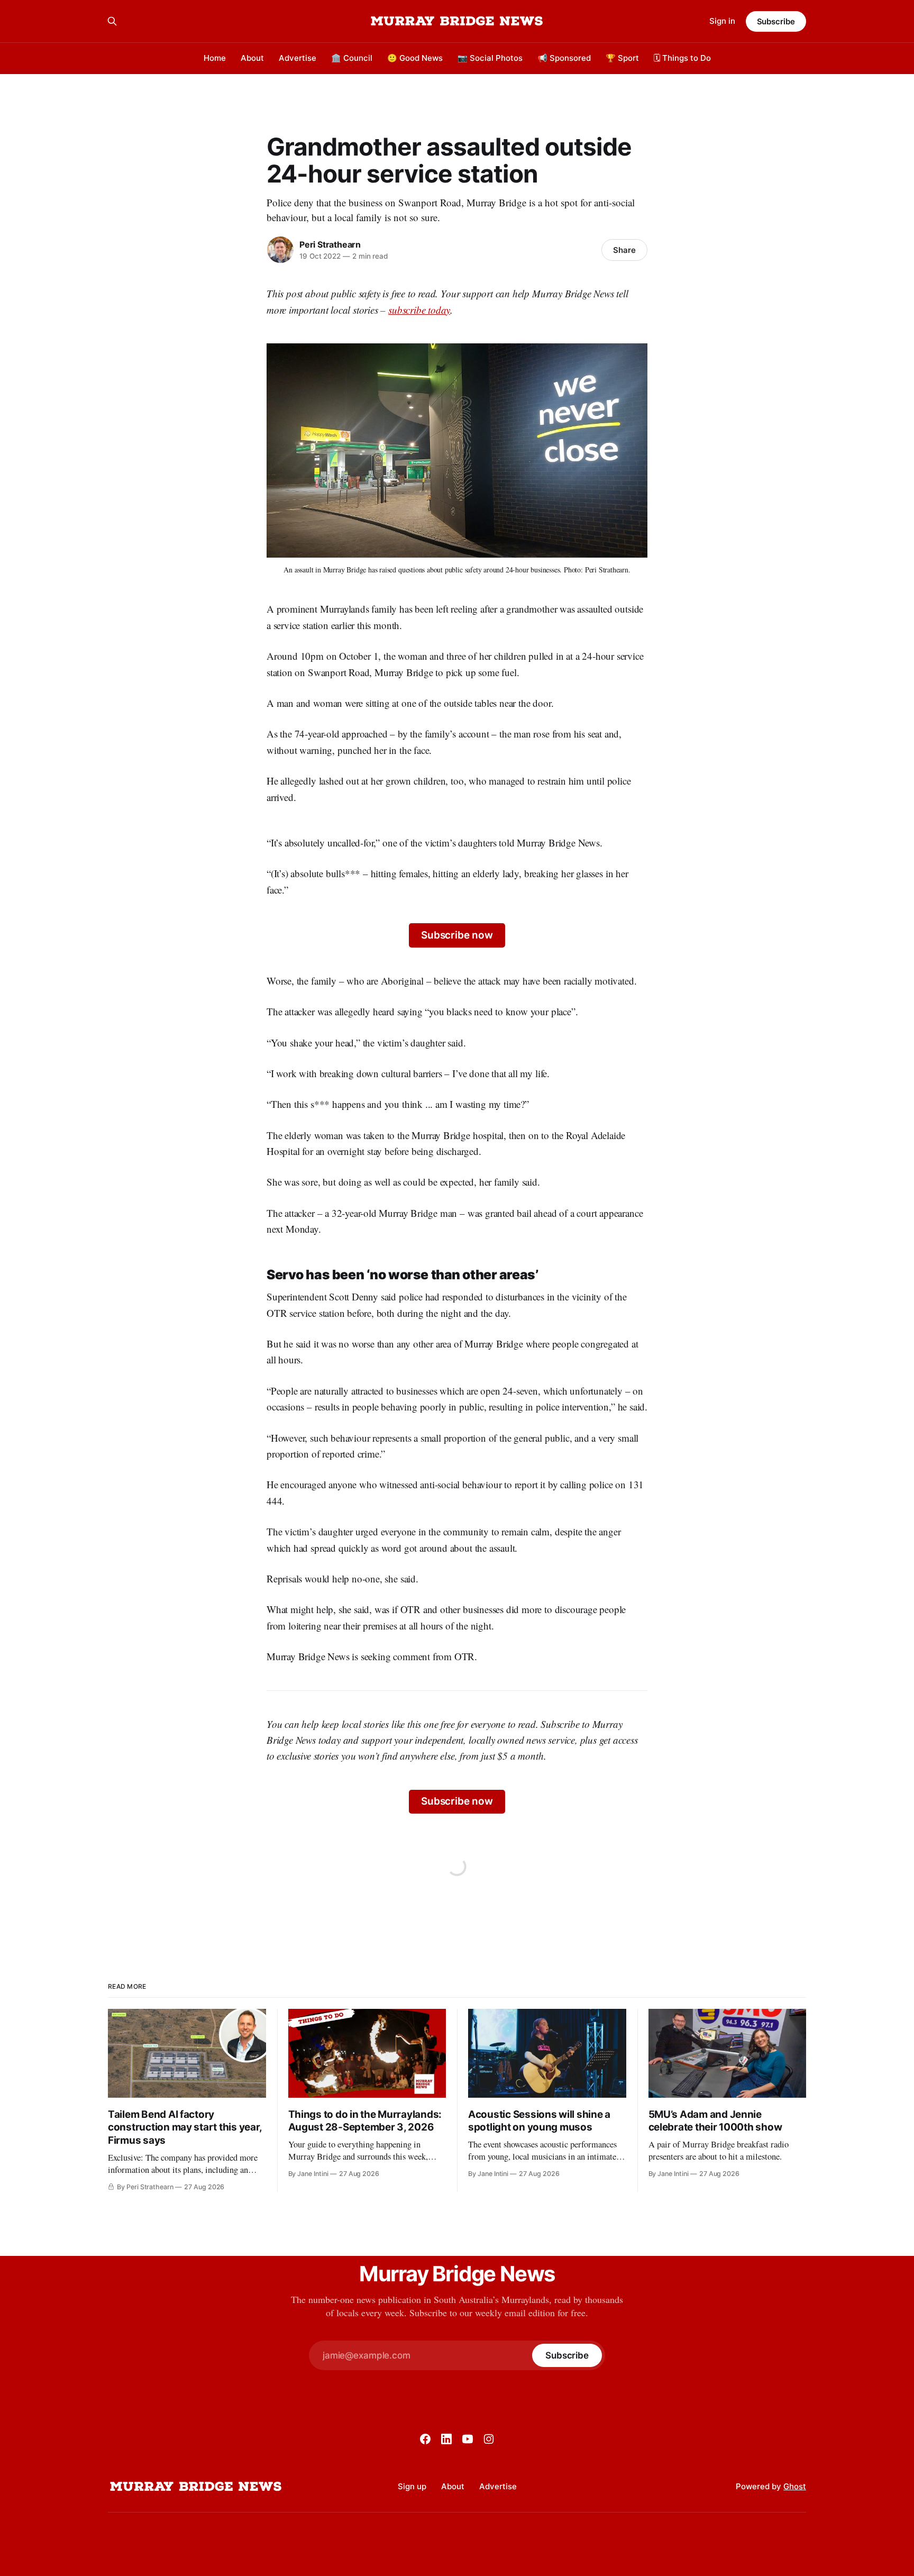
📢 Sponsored (564, 58)
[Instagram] (489, 2439)
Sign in (722, 21)
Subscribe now (457, 935)
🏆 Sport (622, 58)
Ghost (795, 2486)
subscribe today (419, 310)
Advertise (298, 58)
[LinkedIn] (446, 2439)
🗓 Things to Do (682, 58)
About (252, 58)
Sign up (412, 2486)
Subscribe (776, 21)
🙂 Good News (415, 58)
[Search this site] (112, 21)
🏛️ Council (352, 58)
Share (624, 250)
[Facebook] (425, 2439)
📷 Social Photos (490, 58)
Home (215, 58)
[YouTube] (468, 2439)
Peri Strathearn (330, 244)
